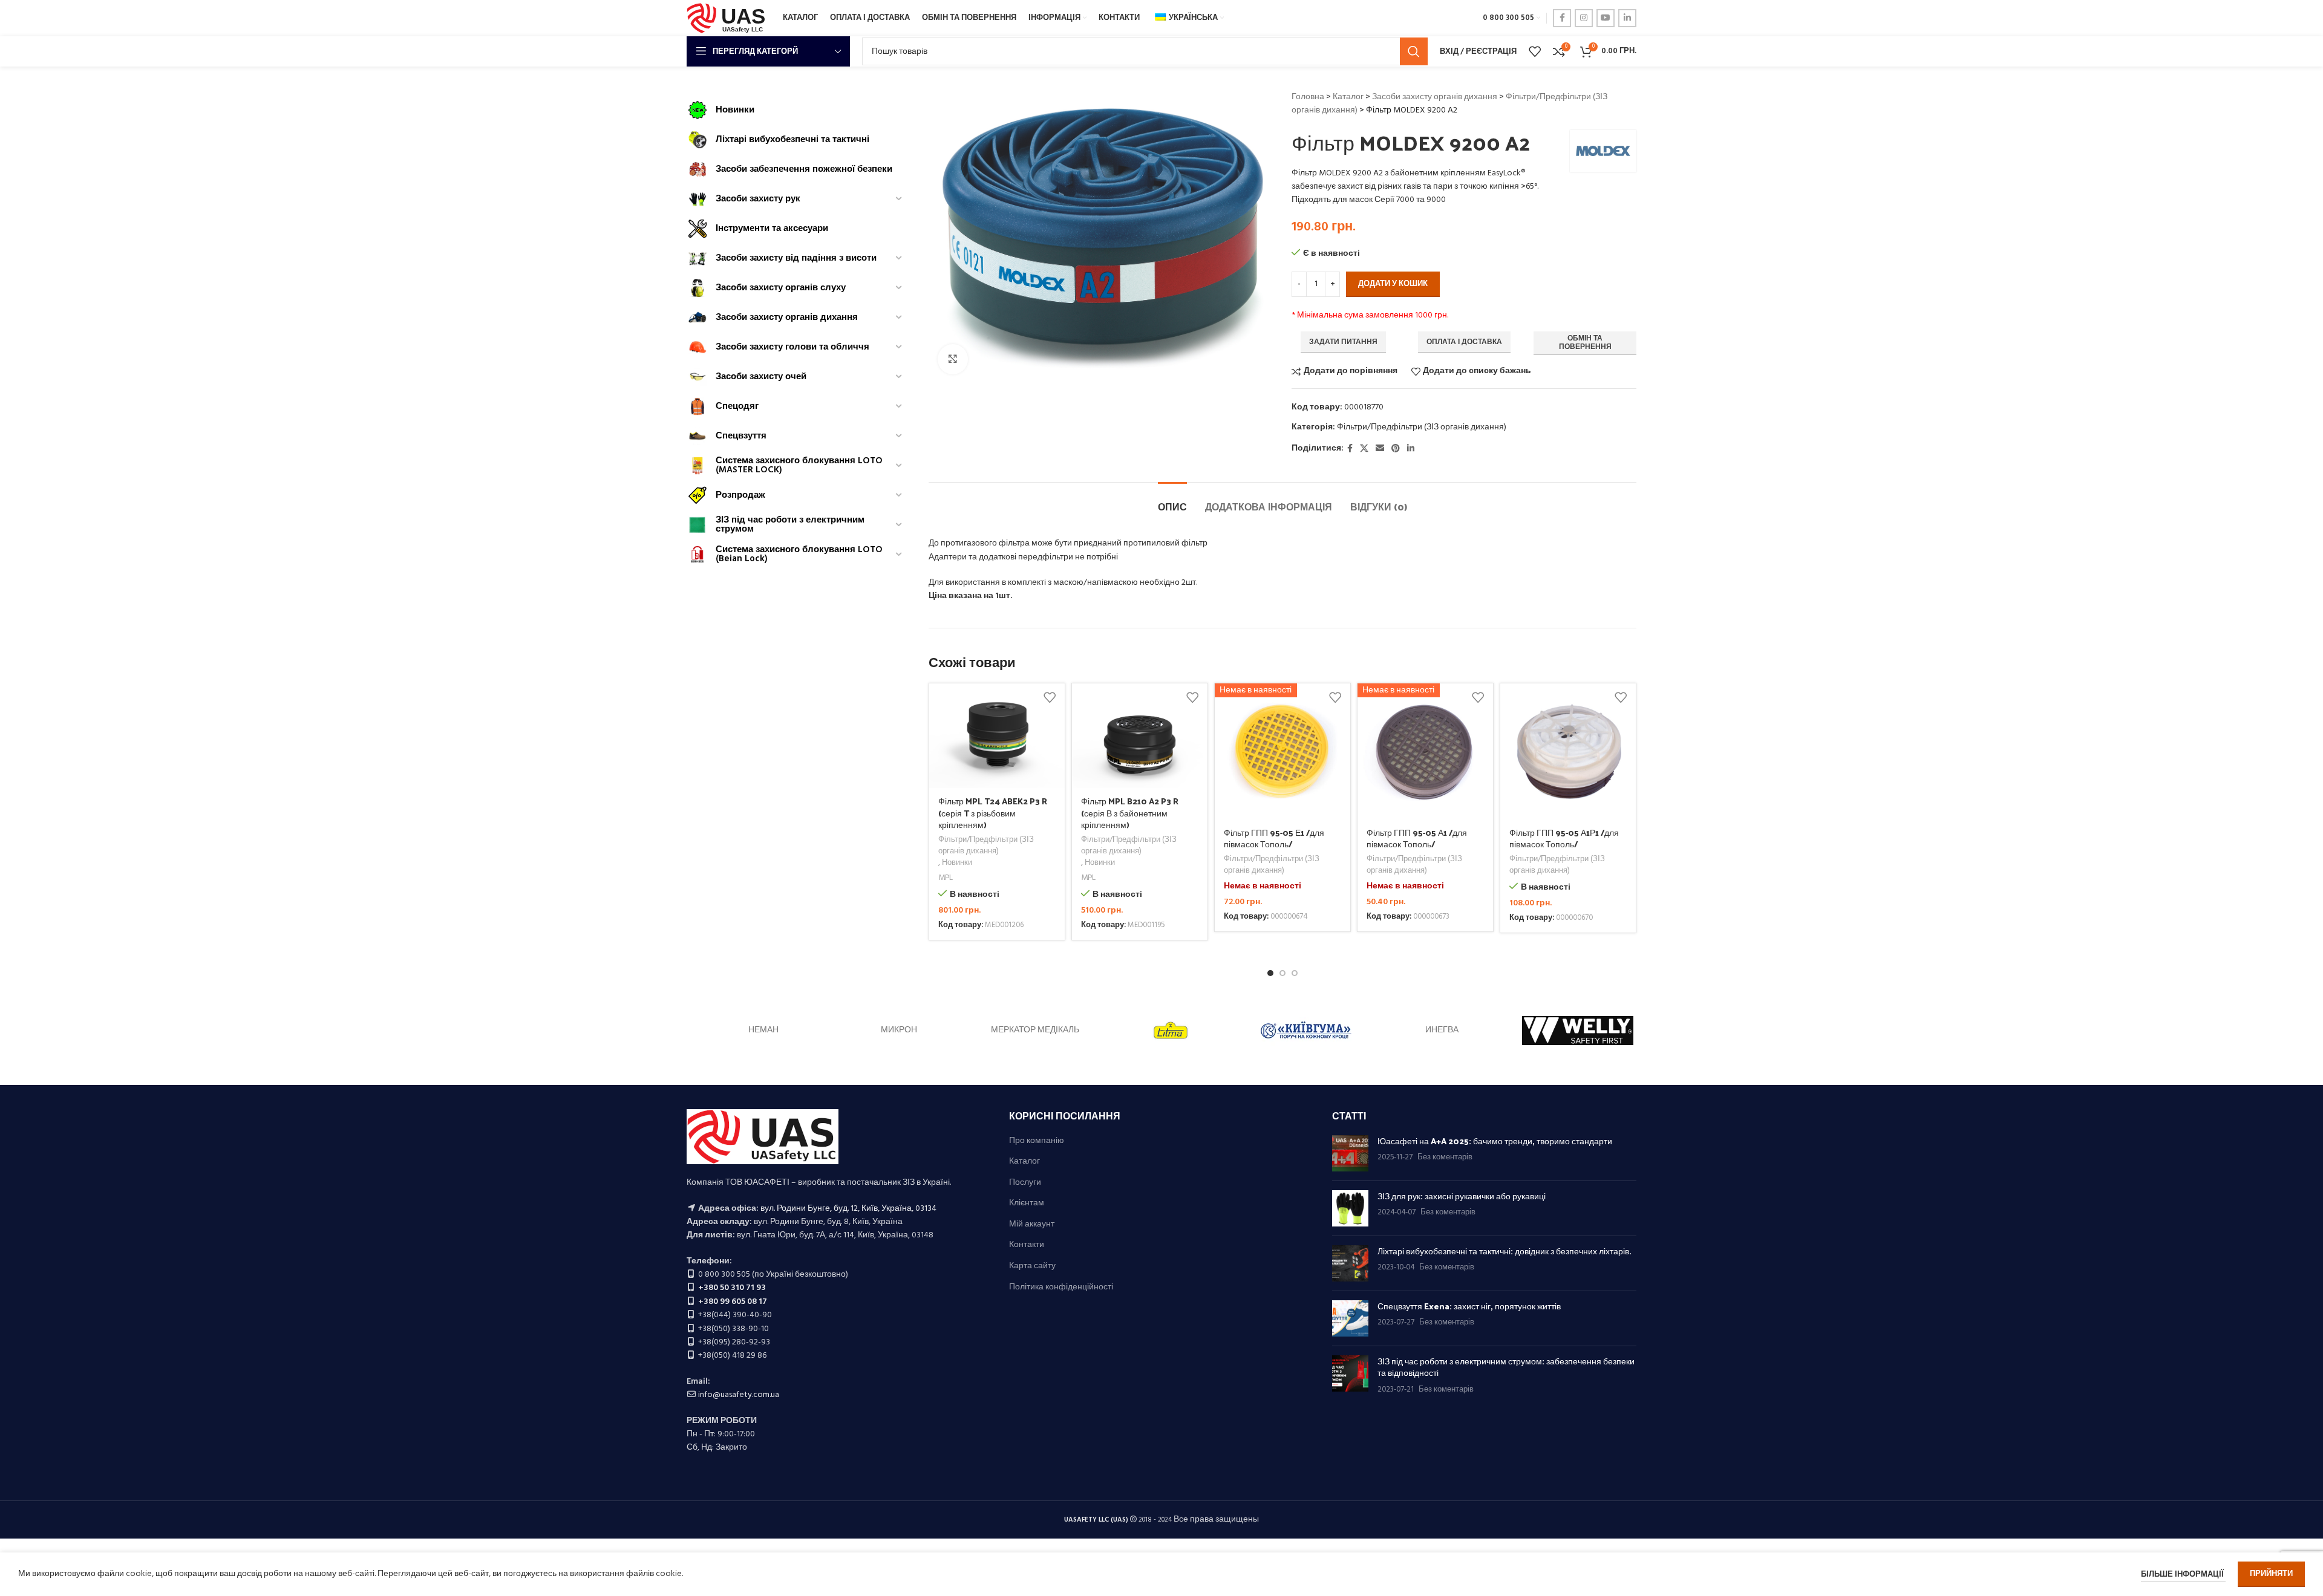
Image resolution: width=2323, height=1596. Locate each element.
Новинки (957, 863)
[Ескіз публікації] (1350, 1153)
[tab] (1172, 500)
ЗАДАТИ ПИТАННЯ (1343, 342)
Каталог (1348, 97)
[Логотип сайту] (729, 18)
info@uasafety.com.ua (739, 1395)
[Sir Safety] (1442, 1031)
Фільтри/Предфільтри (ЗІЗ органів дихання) (1422, 427)
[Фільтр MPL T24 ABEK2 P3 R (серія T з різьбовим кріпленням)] (997, 735)
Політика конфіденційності (1061, 1288)
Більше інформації (2183, 1575)
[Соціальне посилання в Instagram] (1584, 18)
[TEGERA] (1035, 1031)
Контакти (1027, 1245)
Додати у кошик (1393, 284)
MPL (946, 878)
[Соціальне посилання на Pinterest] (1396, 449)
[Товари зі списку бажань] (1535, 51)
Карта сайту (1032, 1266)
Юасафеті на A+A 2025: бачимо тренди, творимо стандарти (1495, 1141)
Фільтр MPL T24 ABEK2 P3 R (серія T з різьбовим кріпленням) (993, 813)
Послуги (1025, 1183)
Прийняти (2271, 1574)
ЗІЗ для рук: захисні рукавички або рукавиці (1462, 1196)
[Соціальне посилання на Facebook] (1562, 18)
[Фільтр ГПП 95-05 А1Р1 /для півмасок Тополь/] (1568, 751)
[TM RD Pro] (899, 1031)
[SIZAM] (1306, 1031)
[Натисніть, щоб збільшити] (953, 359)
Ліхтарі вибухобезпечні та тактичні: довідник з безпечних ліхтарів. (1505, 1251)
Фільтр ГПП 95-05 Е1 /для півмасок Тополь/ (1274, 839)
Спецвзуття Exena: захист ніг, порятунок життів (1469, 1306)
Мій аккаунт (1032, 1225)
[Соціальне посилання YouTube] (1606, 18)
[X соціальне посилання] (1364, 449)
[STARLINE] (1171, 1031)
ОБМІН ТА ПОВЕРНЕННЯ (1585, 343)
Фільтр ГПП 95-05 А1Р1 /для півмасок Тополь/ (1564, 839)
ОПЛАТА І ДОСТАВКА (1464, 342)
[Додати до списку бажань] (1050, 697)
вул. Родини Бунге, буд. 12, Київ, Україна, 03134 (848, 1209)
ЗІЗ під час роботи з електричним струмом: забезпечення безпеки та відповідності (1506, 1367)
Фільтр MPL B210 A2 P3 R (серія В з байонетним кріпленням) (1130, 813)
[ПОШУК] (1414, 51)
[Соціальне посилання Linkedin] (1627, 18)
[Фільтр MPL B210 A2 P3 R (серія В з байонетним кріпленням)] (1140, 735)
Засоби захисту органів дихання (1435, 97)
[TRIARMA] (763, 1031)
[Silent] (1578, 1031)
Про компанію (1037, 1141)
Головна (1308, 97)
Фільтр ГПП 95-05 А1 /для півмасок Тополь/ (1417, 839)
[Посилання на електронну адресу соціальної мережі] (1380, 449)
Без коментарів (1445, 1158)
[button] (1270, 973)
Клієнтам (1027, 1204)
